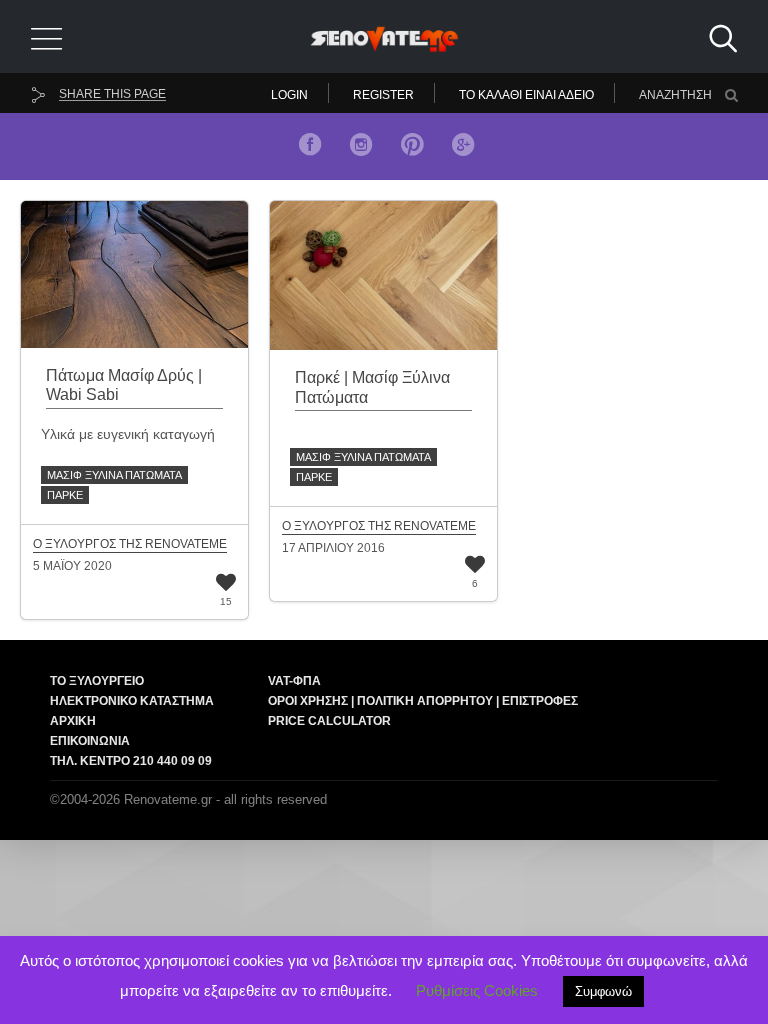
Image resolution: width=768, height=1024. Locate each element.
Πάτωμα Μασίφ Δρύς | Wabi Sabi (124, 385)
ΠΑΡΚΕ (65, 495)
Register (383, 95)
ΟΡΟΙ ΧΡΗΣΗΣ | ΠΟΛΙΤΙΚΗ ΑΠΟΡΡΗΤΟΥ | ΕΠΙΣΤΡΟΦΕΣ (423, 701)
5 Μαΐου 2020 (72, 566)
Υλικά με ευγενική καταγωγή (128, 434)
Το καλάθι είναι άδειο (526, 95)
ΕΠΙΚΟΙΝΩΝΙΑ (90, 741)
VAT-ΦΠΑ (294, 681)
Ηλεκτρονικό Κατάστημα (132, 701)
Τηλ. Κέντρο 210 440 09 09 (131, 761)
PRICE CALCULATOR (329, 721)
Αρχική (73, 721)
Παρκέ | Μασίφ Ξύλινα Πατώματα (372, 387)
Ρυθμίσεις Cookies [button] (477, 990)
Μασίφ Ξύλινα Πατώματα (114, 475)
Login (289, 95)
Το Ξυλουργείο (97, 681)
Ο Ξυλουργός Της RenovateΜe (130, 544)
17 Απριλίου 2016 (333, 548)
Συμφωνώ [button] (603, 991)
